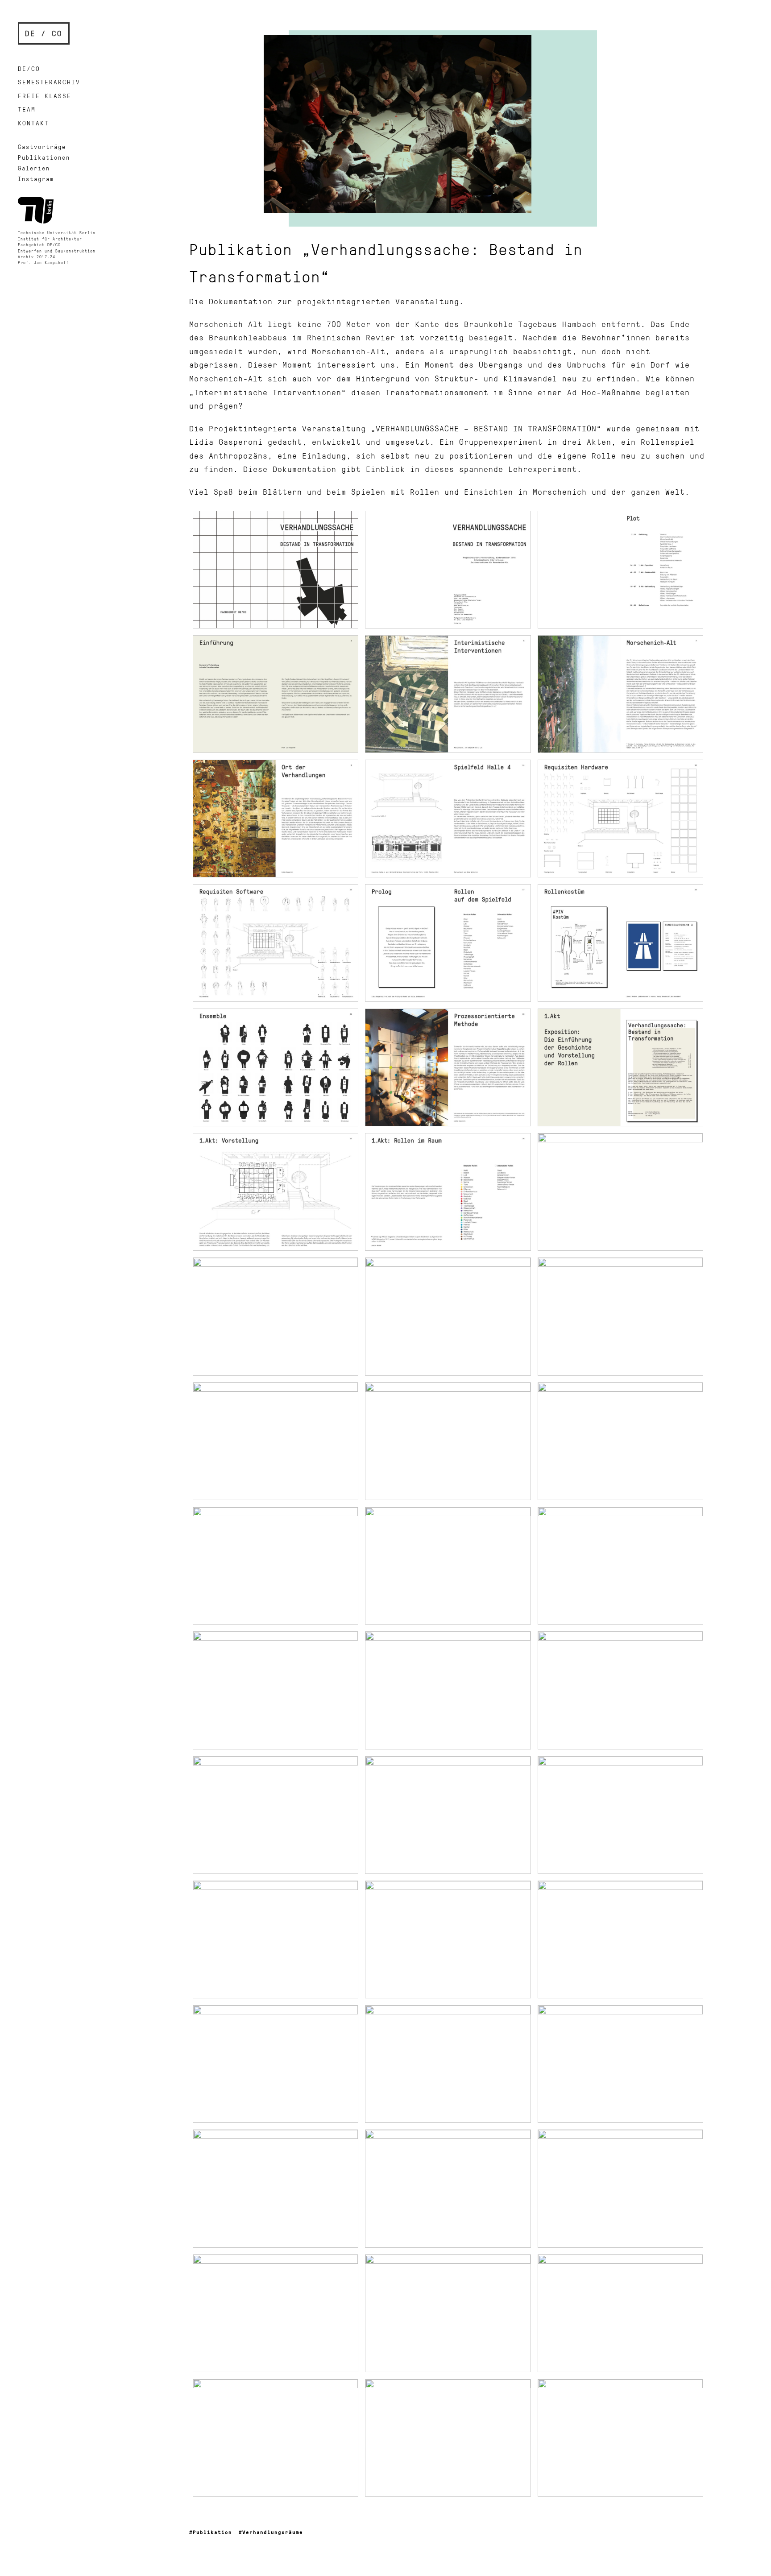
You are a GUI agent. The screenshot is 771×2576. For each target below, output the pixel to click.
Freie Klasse (45, 96)
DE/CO (29, 68)
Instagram (36, 179)
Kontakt (33, 123)
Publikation (212, 2532)
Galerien (34, 168)
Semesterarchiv (49, 82)
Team (27, 109)
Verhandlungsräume (273, 2532)
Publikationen (44, 157)
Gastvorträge (42, 147)
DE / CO (44, 33)
